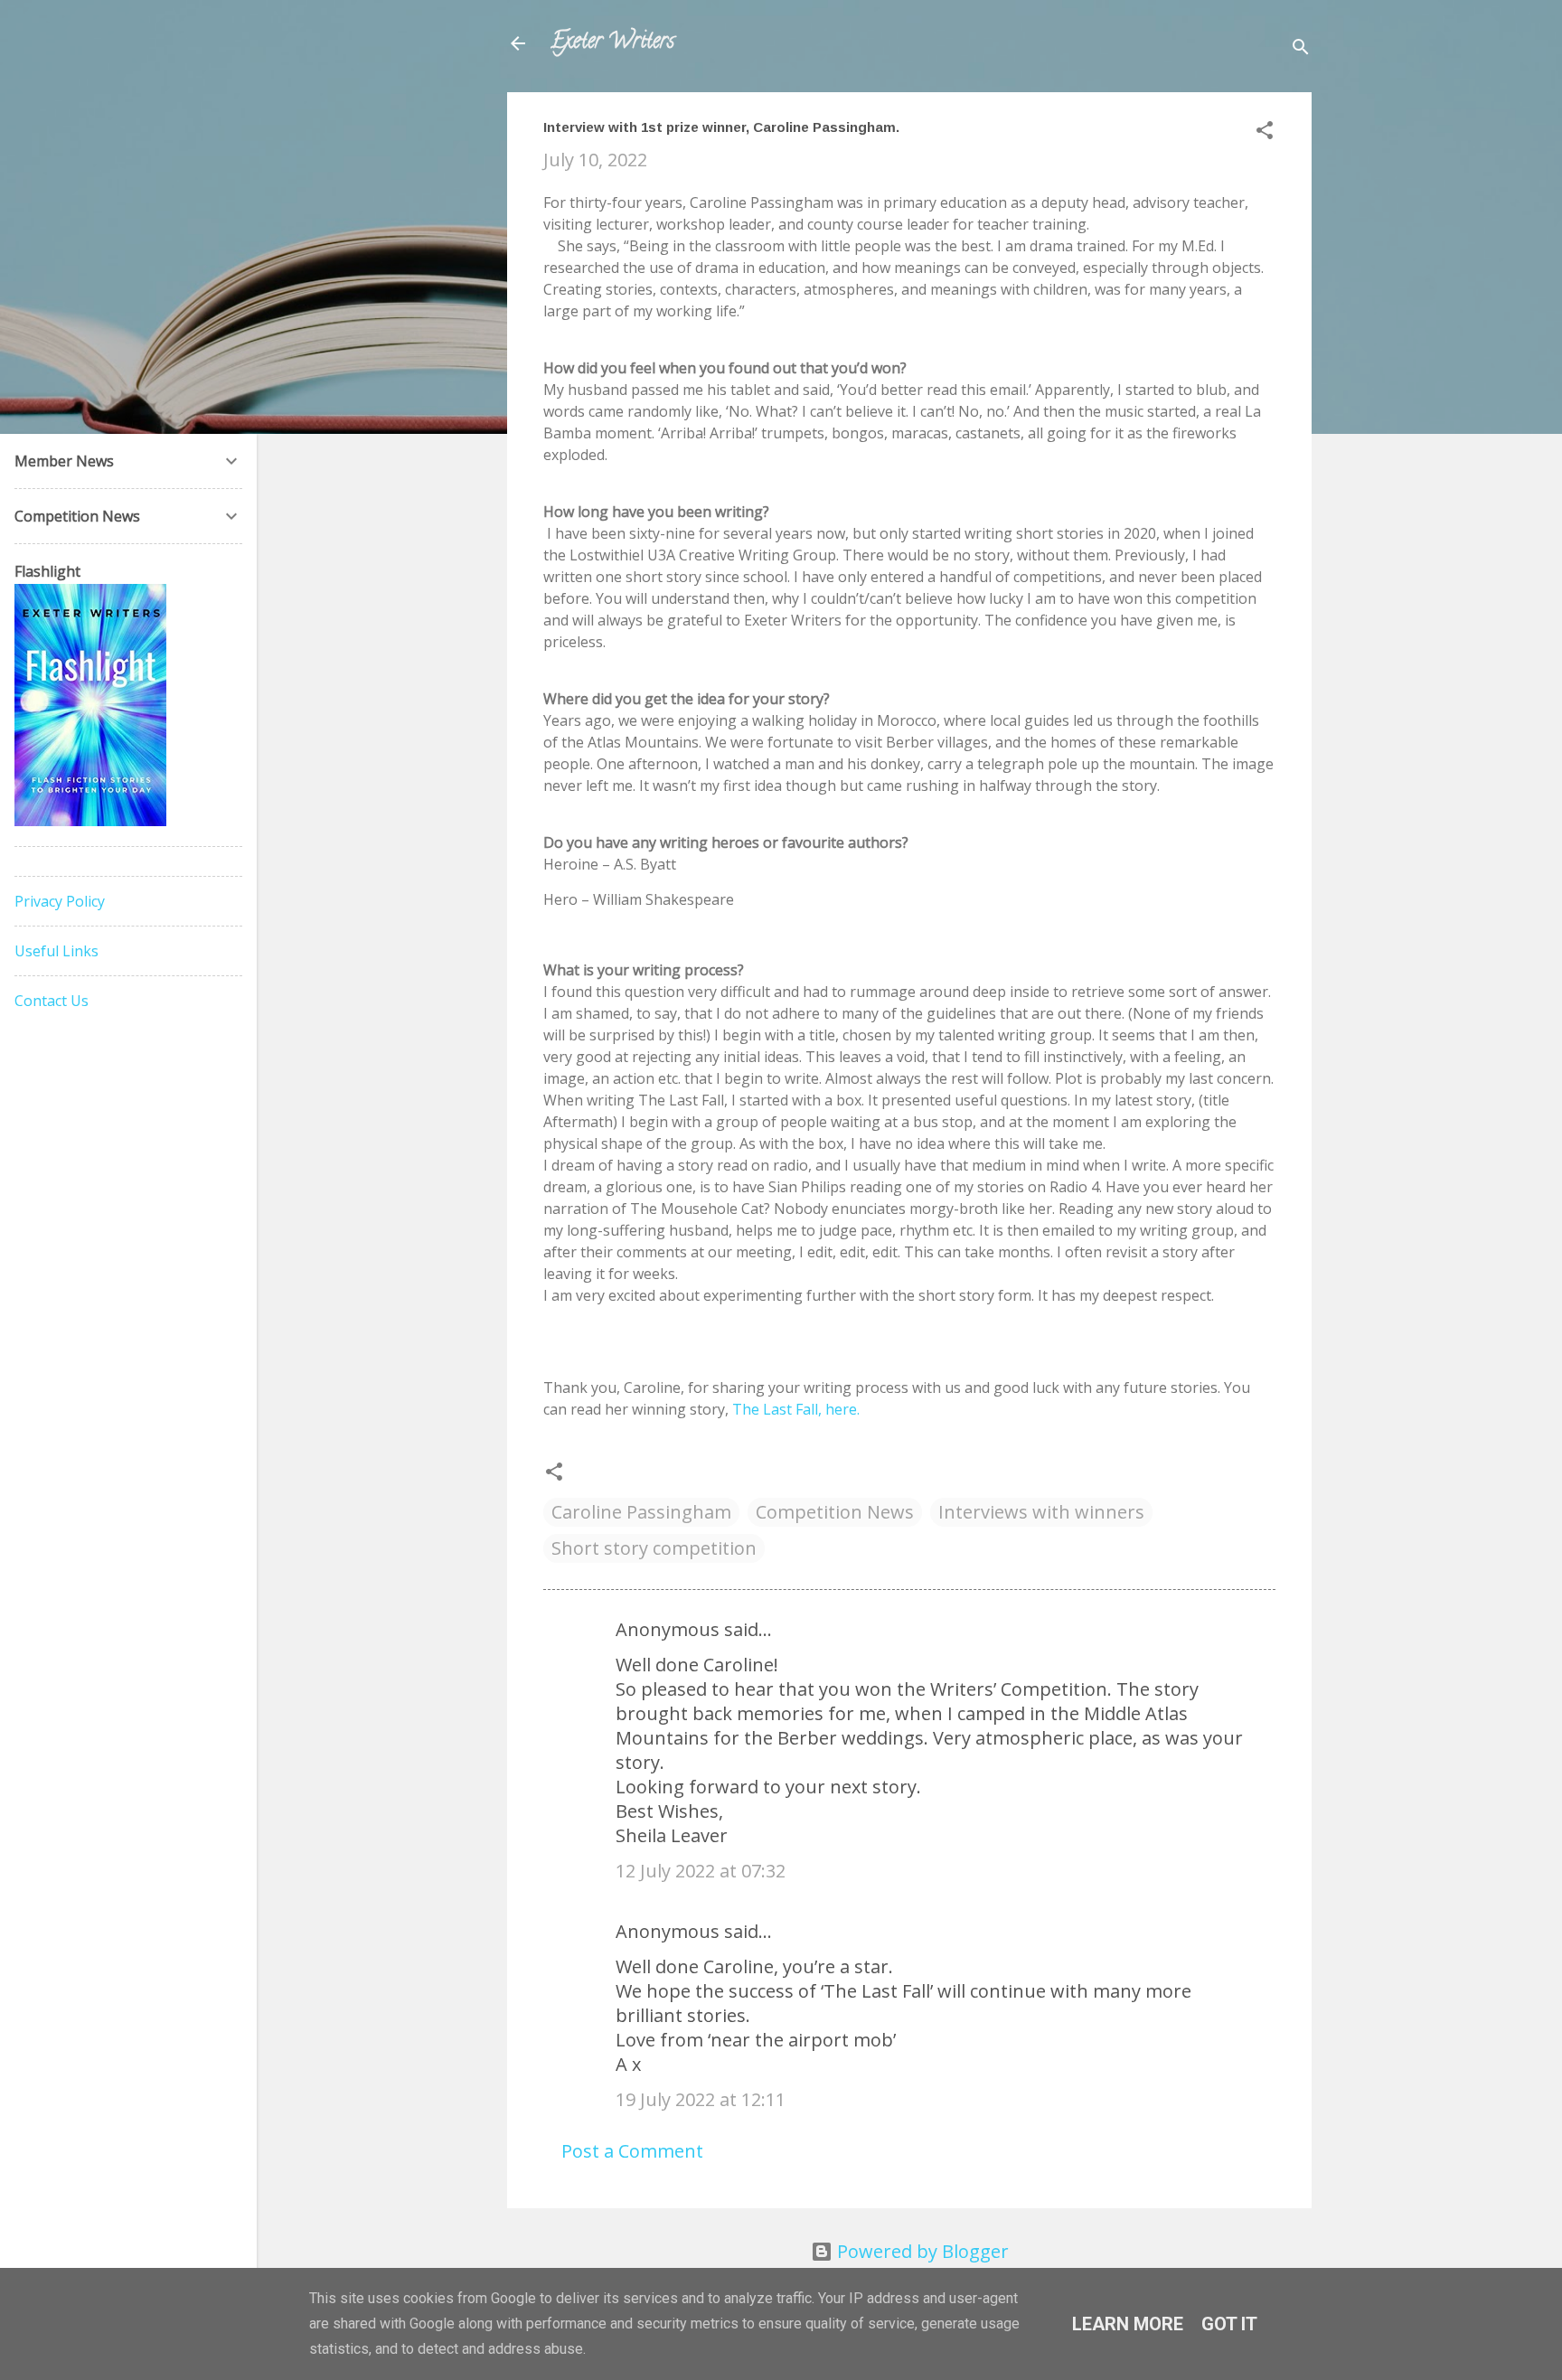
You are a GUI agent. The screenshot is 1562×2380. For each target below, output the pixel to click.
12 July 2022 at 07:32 (701, 1871)
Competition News (835, 1512)
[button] (1265, 132)
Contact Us (52, 1001)
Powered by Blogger (921, 2251)
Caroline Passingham (641, 1512)
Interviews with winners (1041, 1512)
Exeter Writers (612, 43)
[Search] (1301, 49)
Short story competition (654, 1548)
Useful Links (56, 951)
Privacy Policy (60, 901)
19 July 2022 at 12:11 (701, 2099)
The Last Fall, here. (794, 1409)
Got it (1229, 2324)
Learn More (1128, 2324)
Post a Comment (632, 2151)
